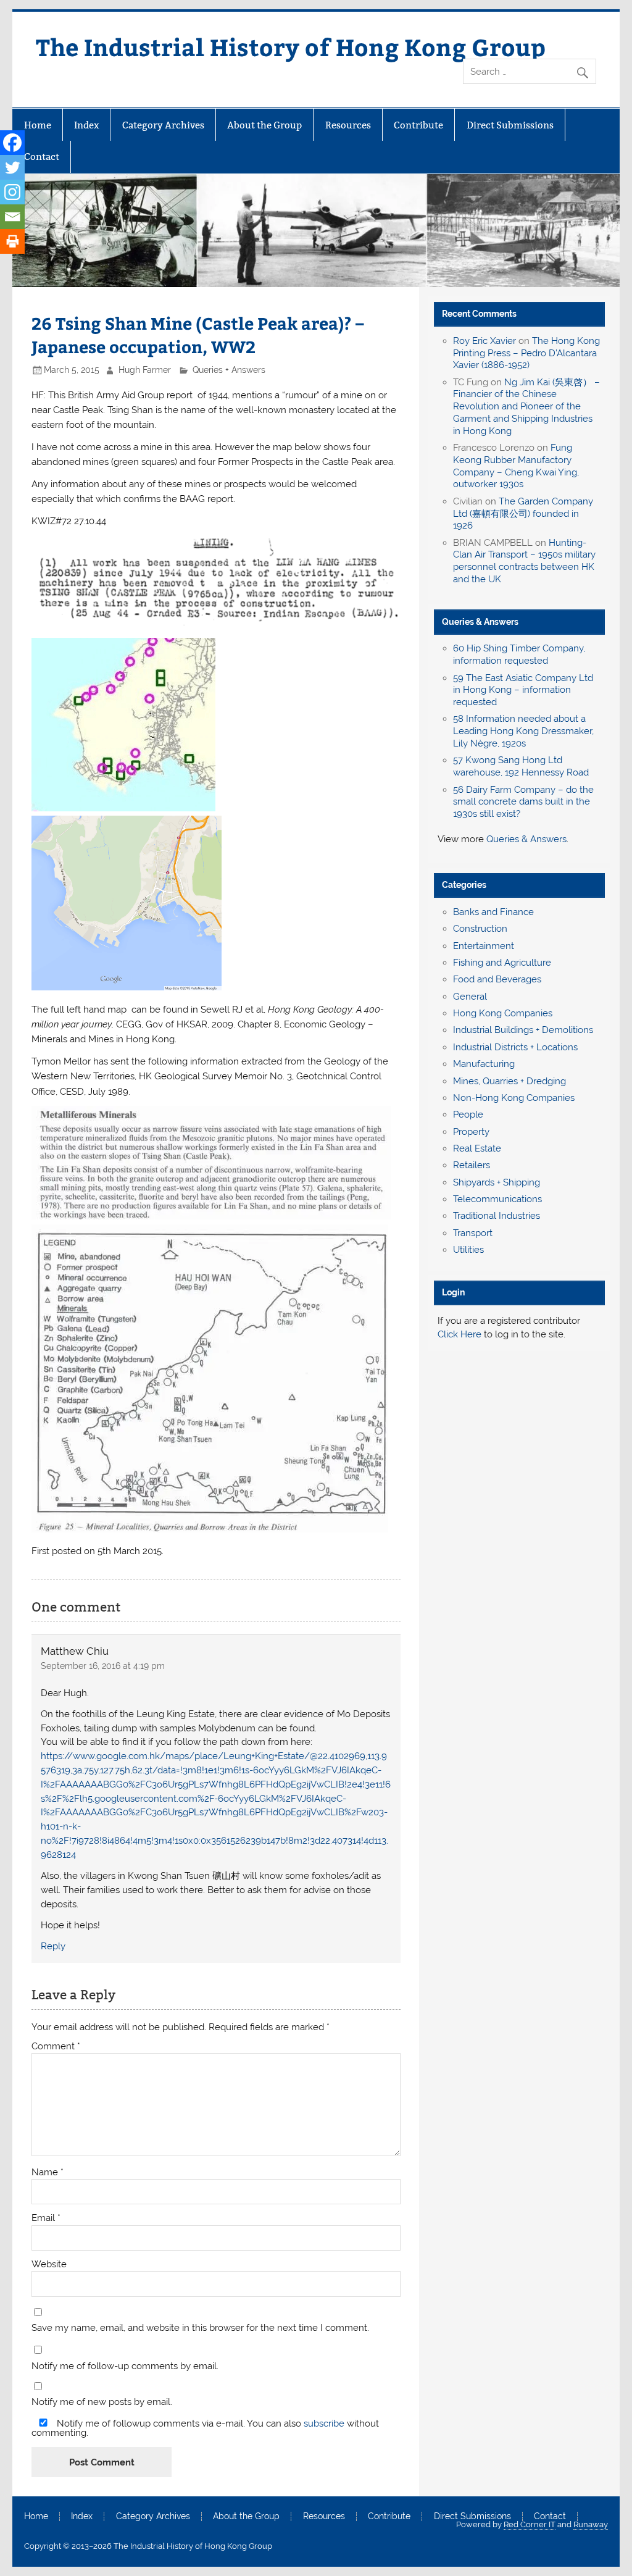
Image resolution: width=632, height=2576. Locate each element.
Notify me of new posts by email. (102, 2402)
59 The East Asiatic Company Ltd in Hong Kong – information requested (523, 690)
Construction (480, 929)
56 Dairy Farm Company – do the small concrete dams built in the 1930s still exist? (523, 802)
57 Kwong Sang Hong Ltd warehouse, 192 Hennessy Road (521, 766)
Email (46, 2218)
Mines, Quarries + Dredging (509, 1081)
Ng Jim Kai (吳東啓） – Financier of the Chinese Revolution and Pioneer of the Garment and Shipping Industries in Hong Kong (526, 407)
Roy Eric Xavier (484, 341)
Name (48, 2172)
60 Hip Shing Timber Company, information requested (519, 654)
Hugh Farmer (145, 370)
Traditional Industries (497, 1216)
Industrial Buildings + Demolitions (523, 1030)
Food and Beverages (497, 979)
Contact (42, 157)
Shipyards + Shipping (497, 1182)
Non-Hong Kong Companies (514, 1098)
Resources (348, 125)
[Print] (12, 241)
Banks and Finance (493, 912)
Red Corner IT (530, 2524)
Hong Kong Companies (503, 1013)
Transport (473, 1233)
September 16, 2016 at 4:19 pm (103, 1666)
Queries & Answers (480, 622)
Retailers (472, 1165)
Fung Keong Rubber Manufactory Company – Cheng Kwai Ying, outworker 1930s (516, 466)
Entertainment (484, 946)
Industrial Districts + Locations (515, 1047)
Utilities (468, 1250)
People (468, 1114)
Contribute (418, 125)
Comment (56, 2047)
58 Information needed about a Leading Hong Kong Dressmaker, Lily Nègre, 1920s (523, 731)
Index (86, 125)
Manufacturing (484, 1064)
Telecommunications (497, 1199)
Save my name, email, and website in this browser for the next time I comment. (200, 2328)
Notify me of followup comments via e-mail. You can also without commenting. (205, 2428)
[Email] (12, 217)
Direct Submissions (510, 125)
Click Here (459, 1334)
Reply (53, 1946)
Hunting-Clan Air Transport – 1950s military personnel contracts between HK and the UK (524, 561)
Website (49, 2264)
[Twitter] (12, 167)
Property (471, 1132)
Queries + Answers (229, 370)
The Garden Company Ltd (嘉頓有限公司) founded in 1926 (523, 514)
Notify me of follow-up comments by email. (125, 2366)
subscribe (324, 2423)
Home (38, 125)
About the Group (264, 125)
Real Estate (477, 1148)
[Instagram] (12, 192)
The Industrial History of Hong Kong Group (291, 47)
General (470, 997)
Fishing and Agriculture (502, 963)
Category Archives (163, 125)
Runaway (591, 2524)
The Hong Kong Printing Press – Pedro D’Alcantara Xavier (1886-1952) (526, 353)
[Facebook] (12, 143)
